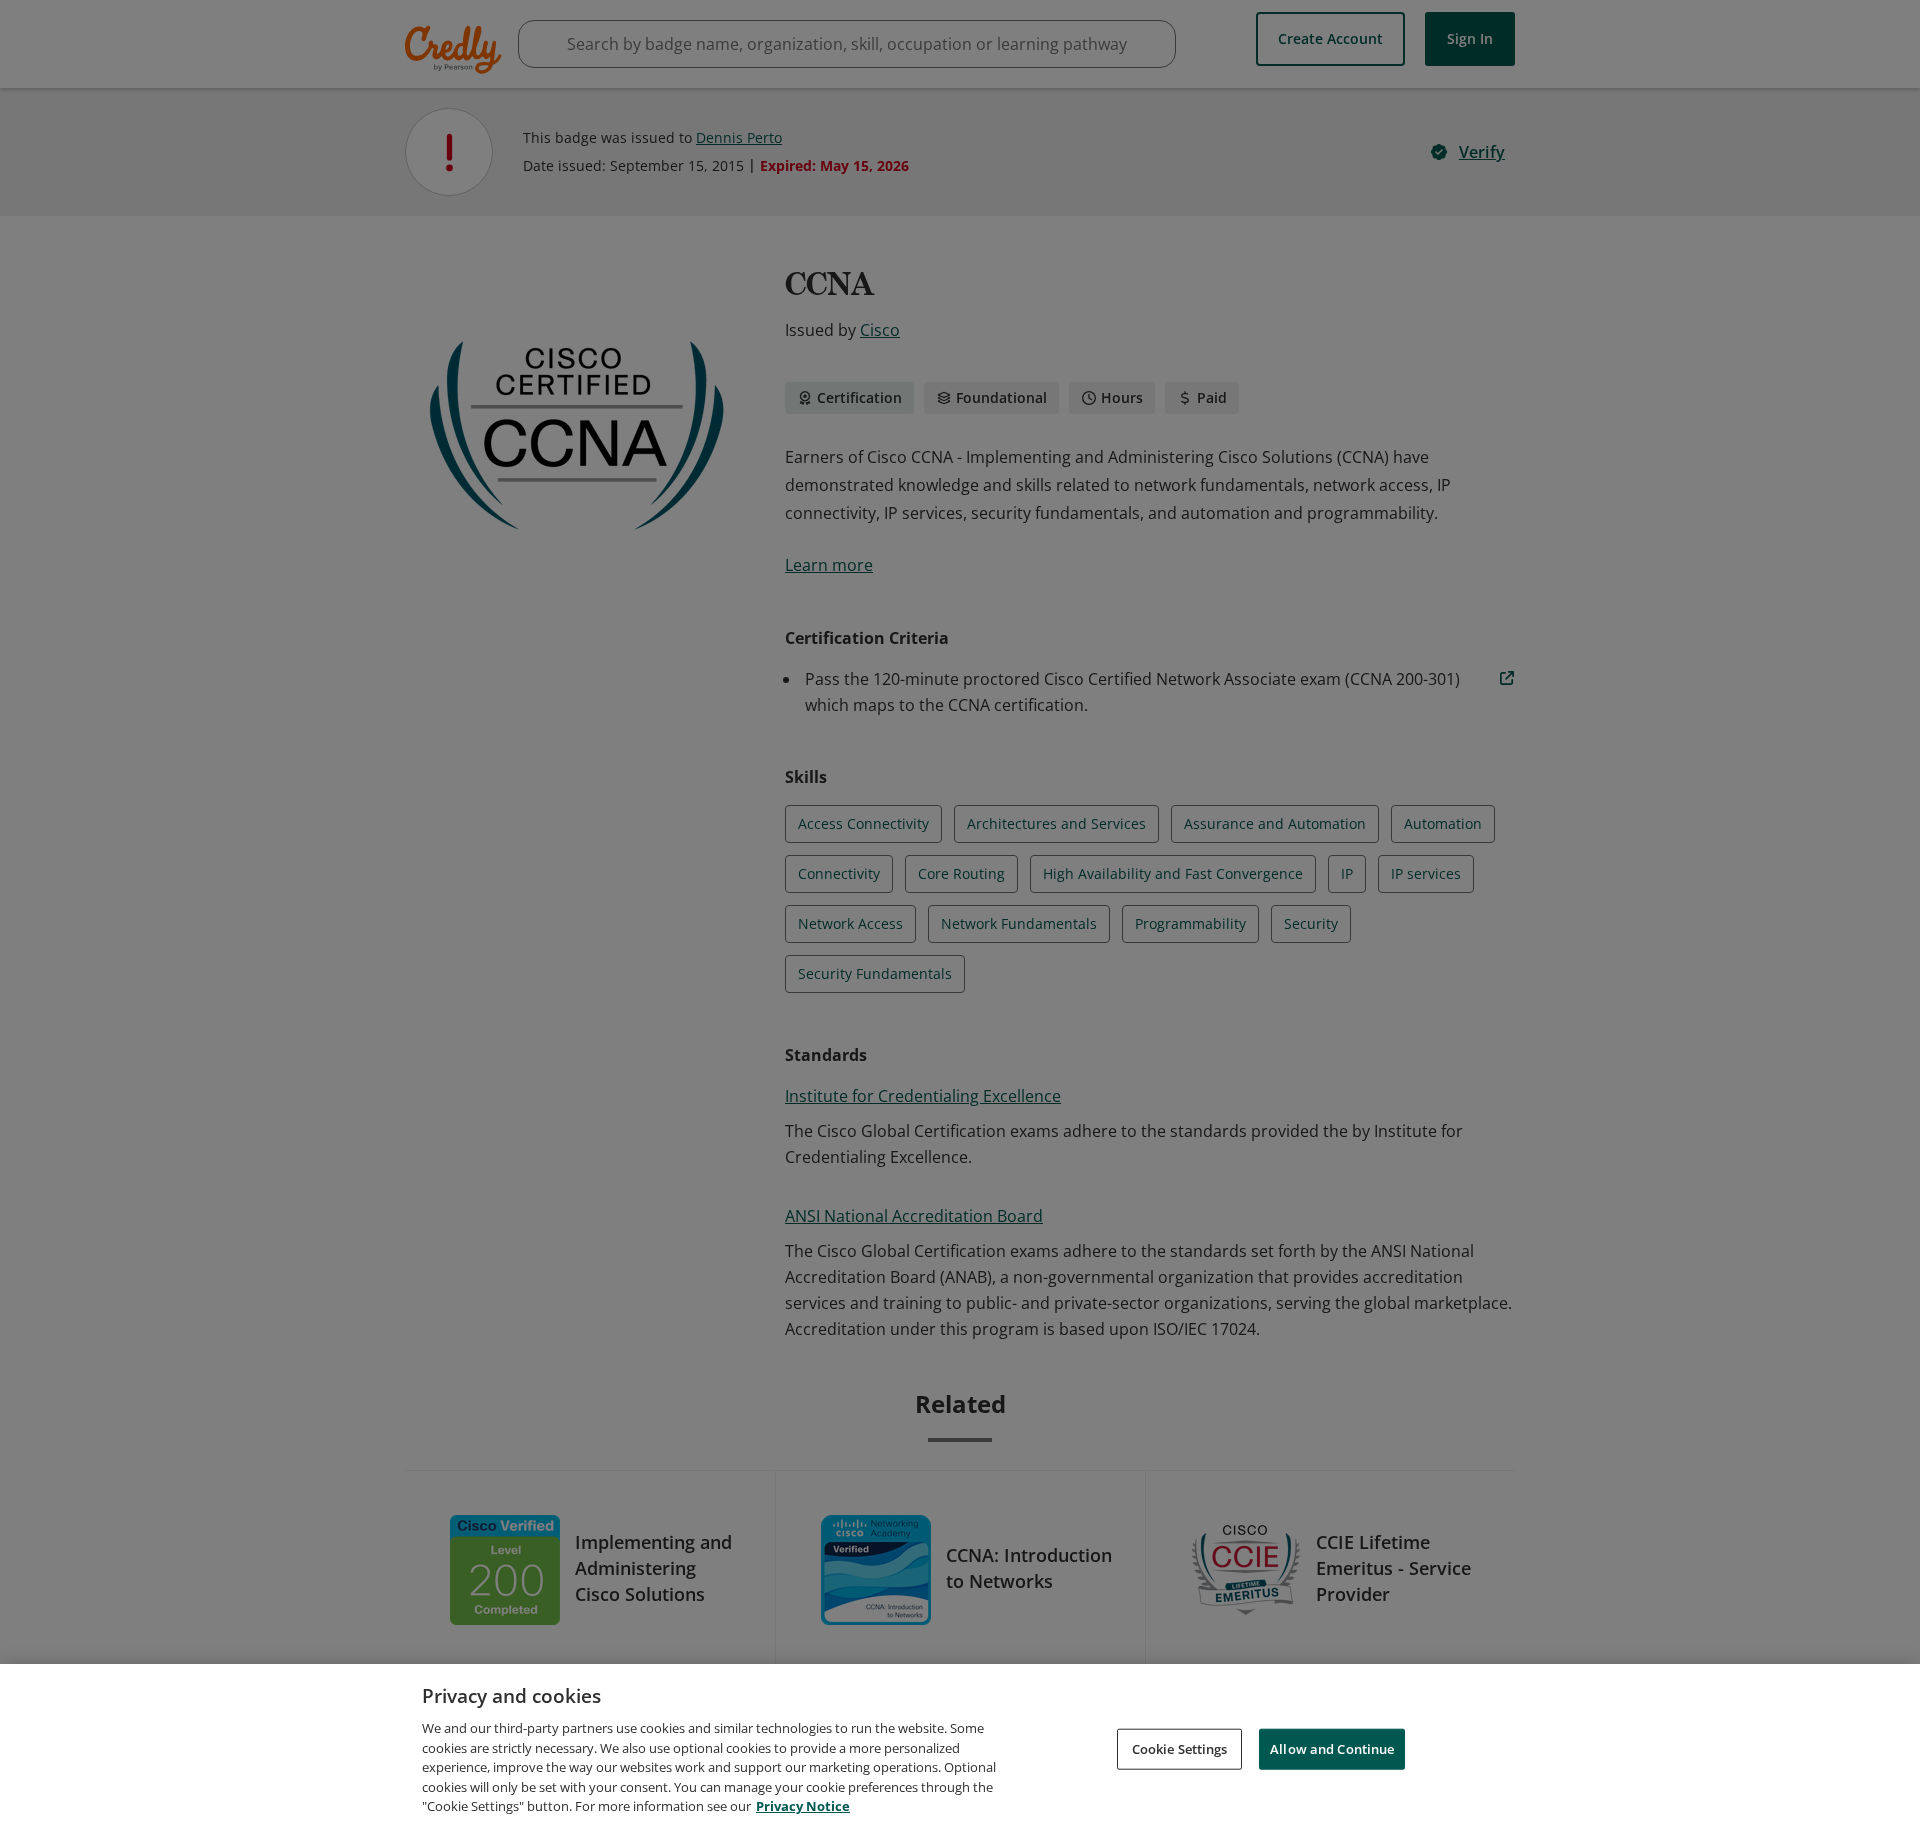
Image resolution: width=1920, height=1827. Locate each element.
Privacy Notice (803, 1806)
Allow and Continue (1332, 1748)
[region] (960, 1745)
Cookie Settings (1180, 1748)
